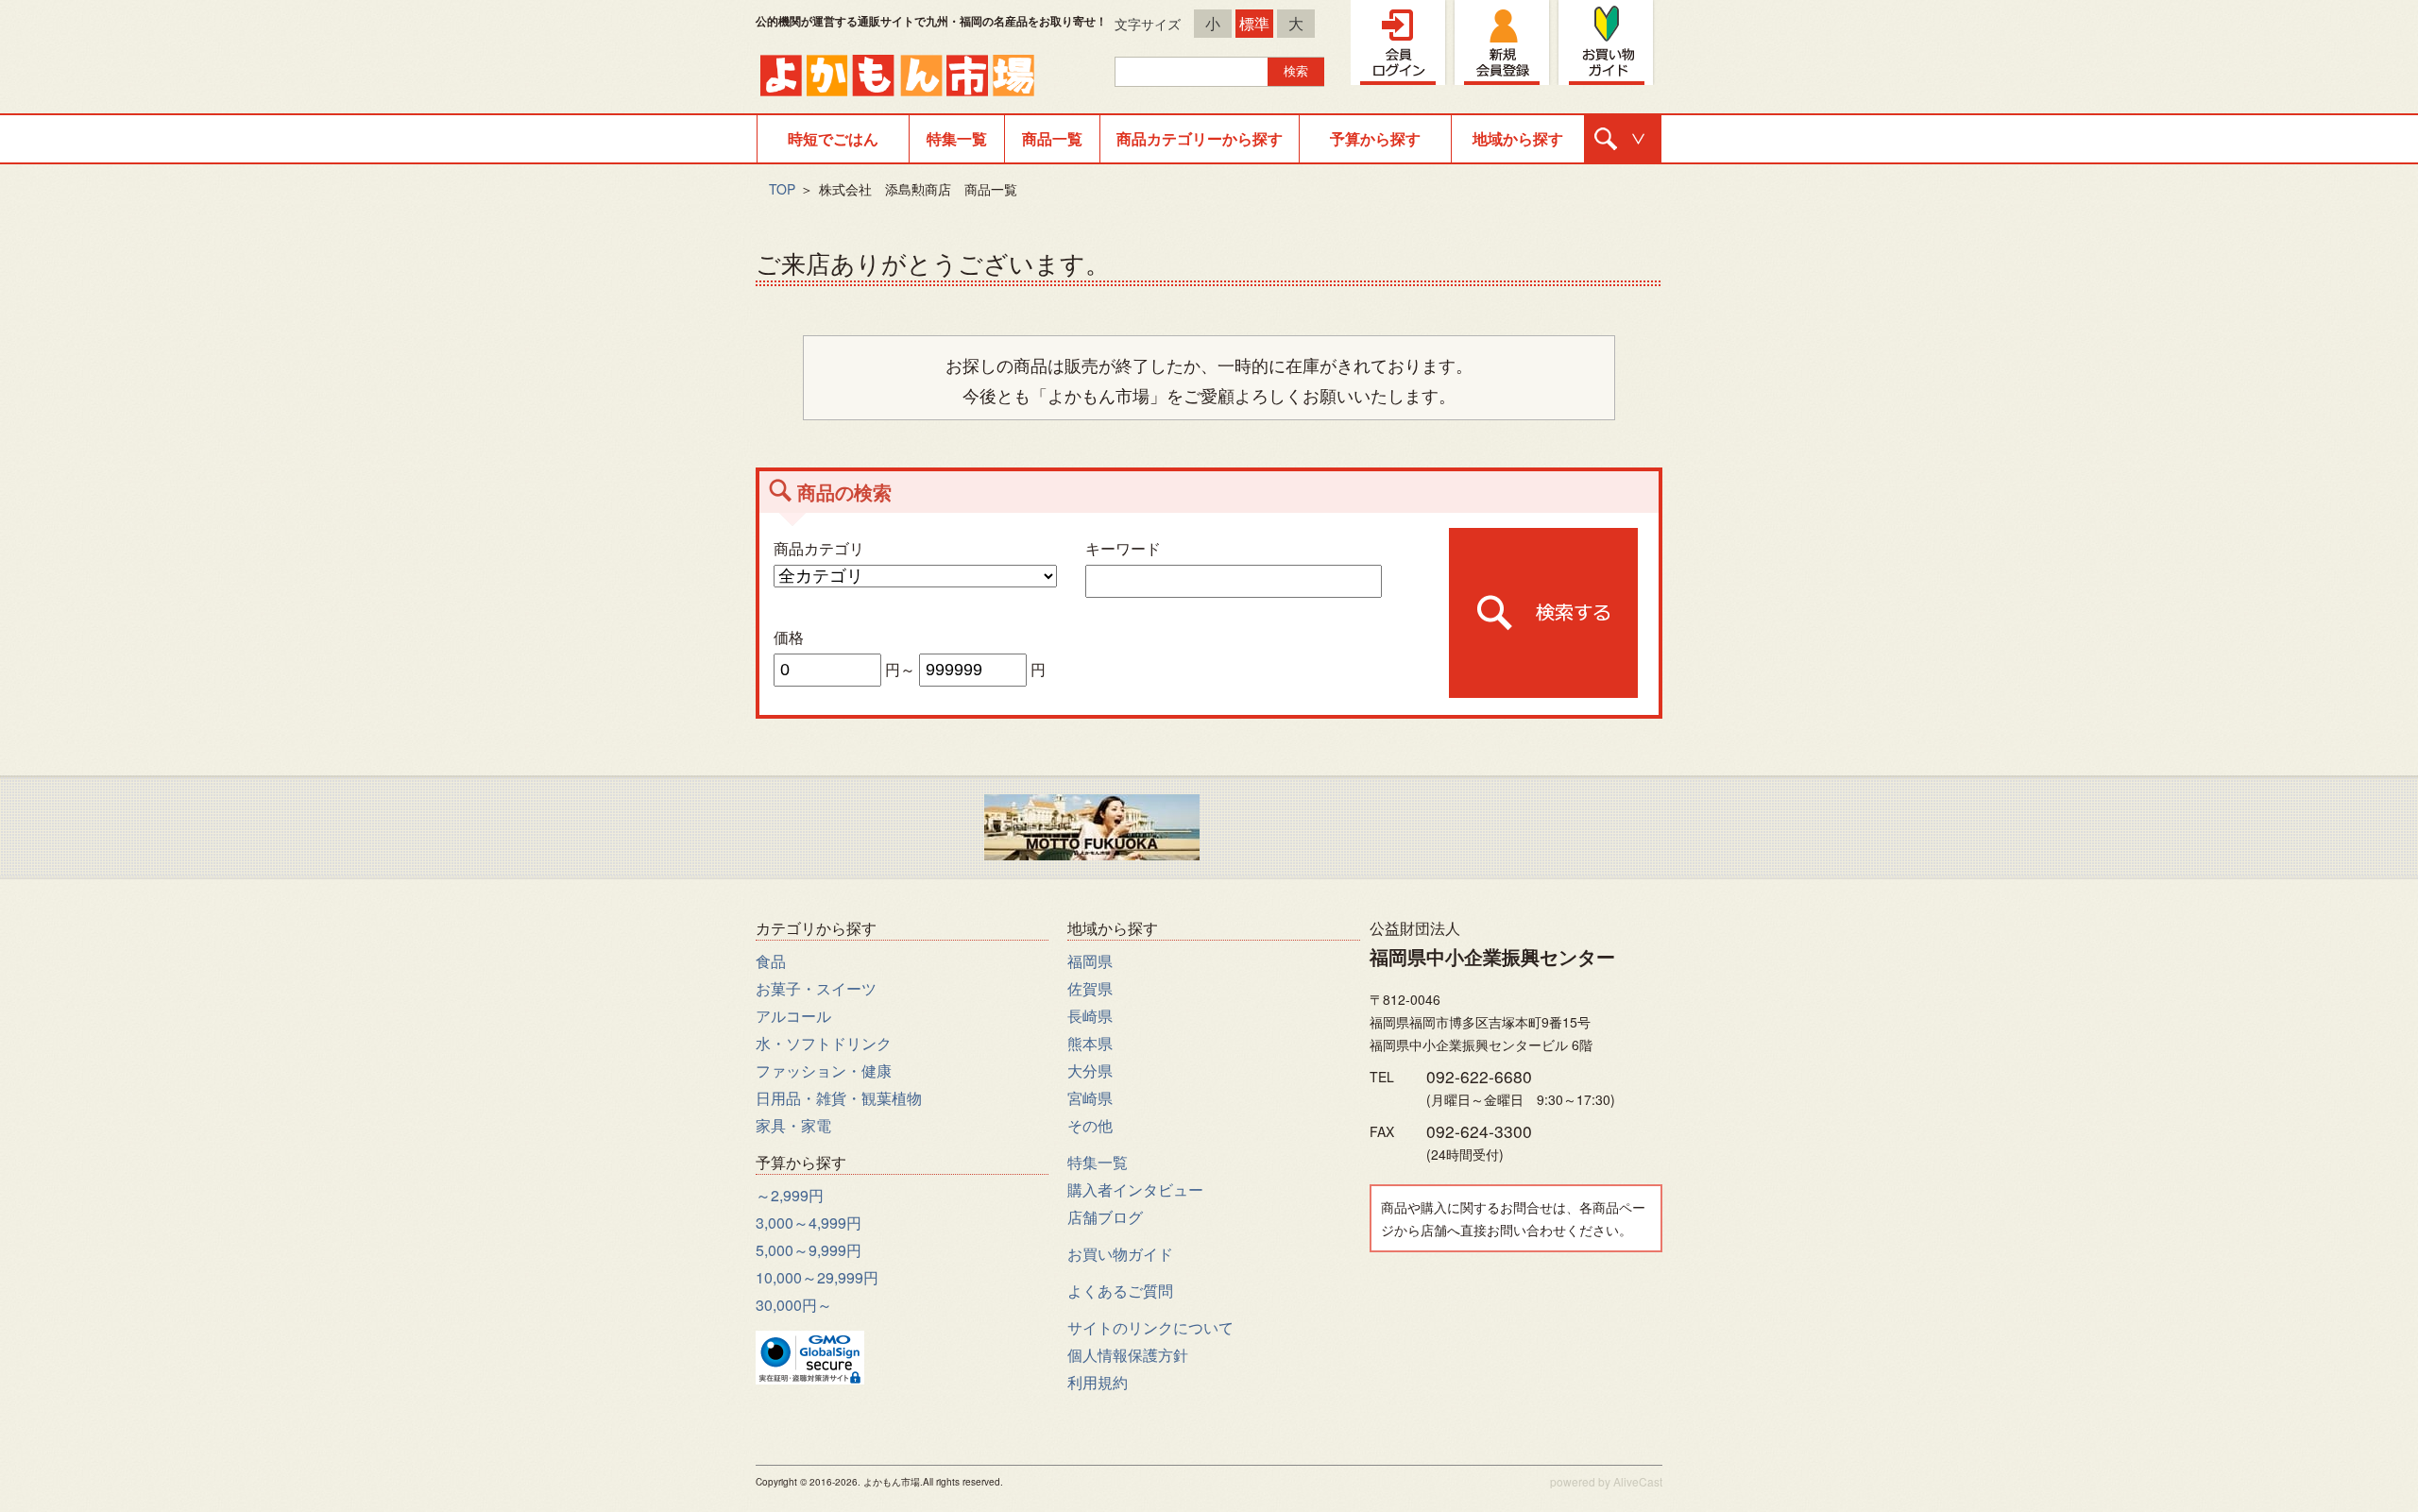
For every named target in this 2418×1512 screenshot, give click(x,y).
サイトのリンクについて (1150, 1327)
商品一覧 (1052, 138)
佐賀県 (1090, 988)
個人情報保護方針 (1128, 1355)
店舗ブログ (1105, 1217)
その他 (1090, 1125)
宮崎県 (1090, 1098)
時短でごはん (833, 138)
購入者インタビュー (1135, 1189)
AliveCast (1638, 1481)
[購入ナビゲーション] (1623, 139)
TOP (782, 189)
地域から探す (1518, 138)
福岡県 (1090, 961)
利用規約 (1098, 1382)
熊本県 (1090, 1043)
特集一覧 (957, 138)
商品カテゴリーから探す (1200, 138)
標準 (1254, 23)
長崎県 (1090, 1016)
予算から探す (1375, 138)
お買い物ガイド (1120, 1254)
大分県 (1090, 1070)
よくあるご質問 (1120, 1291)
